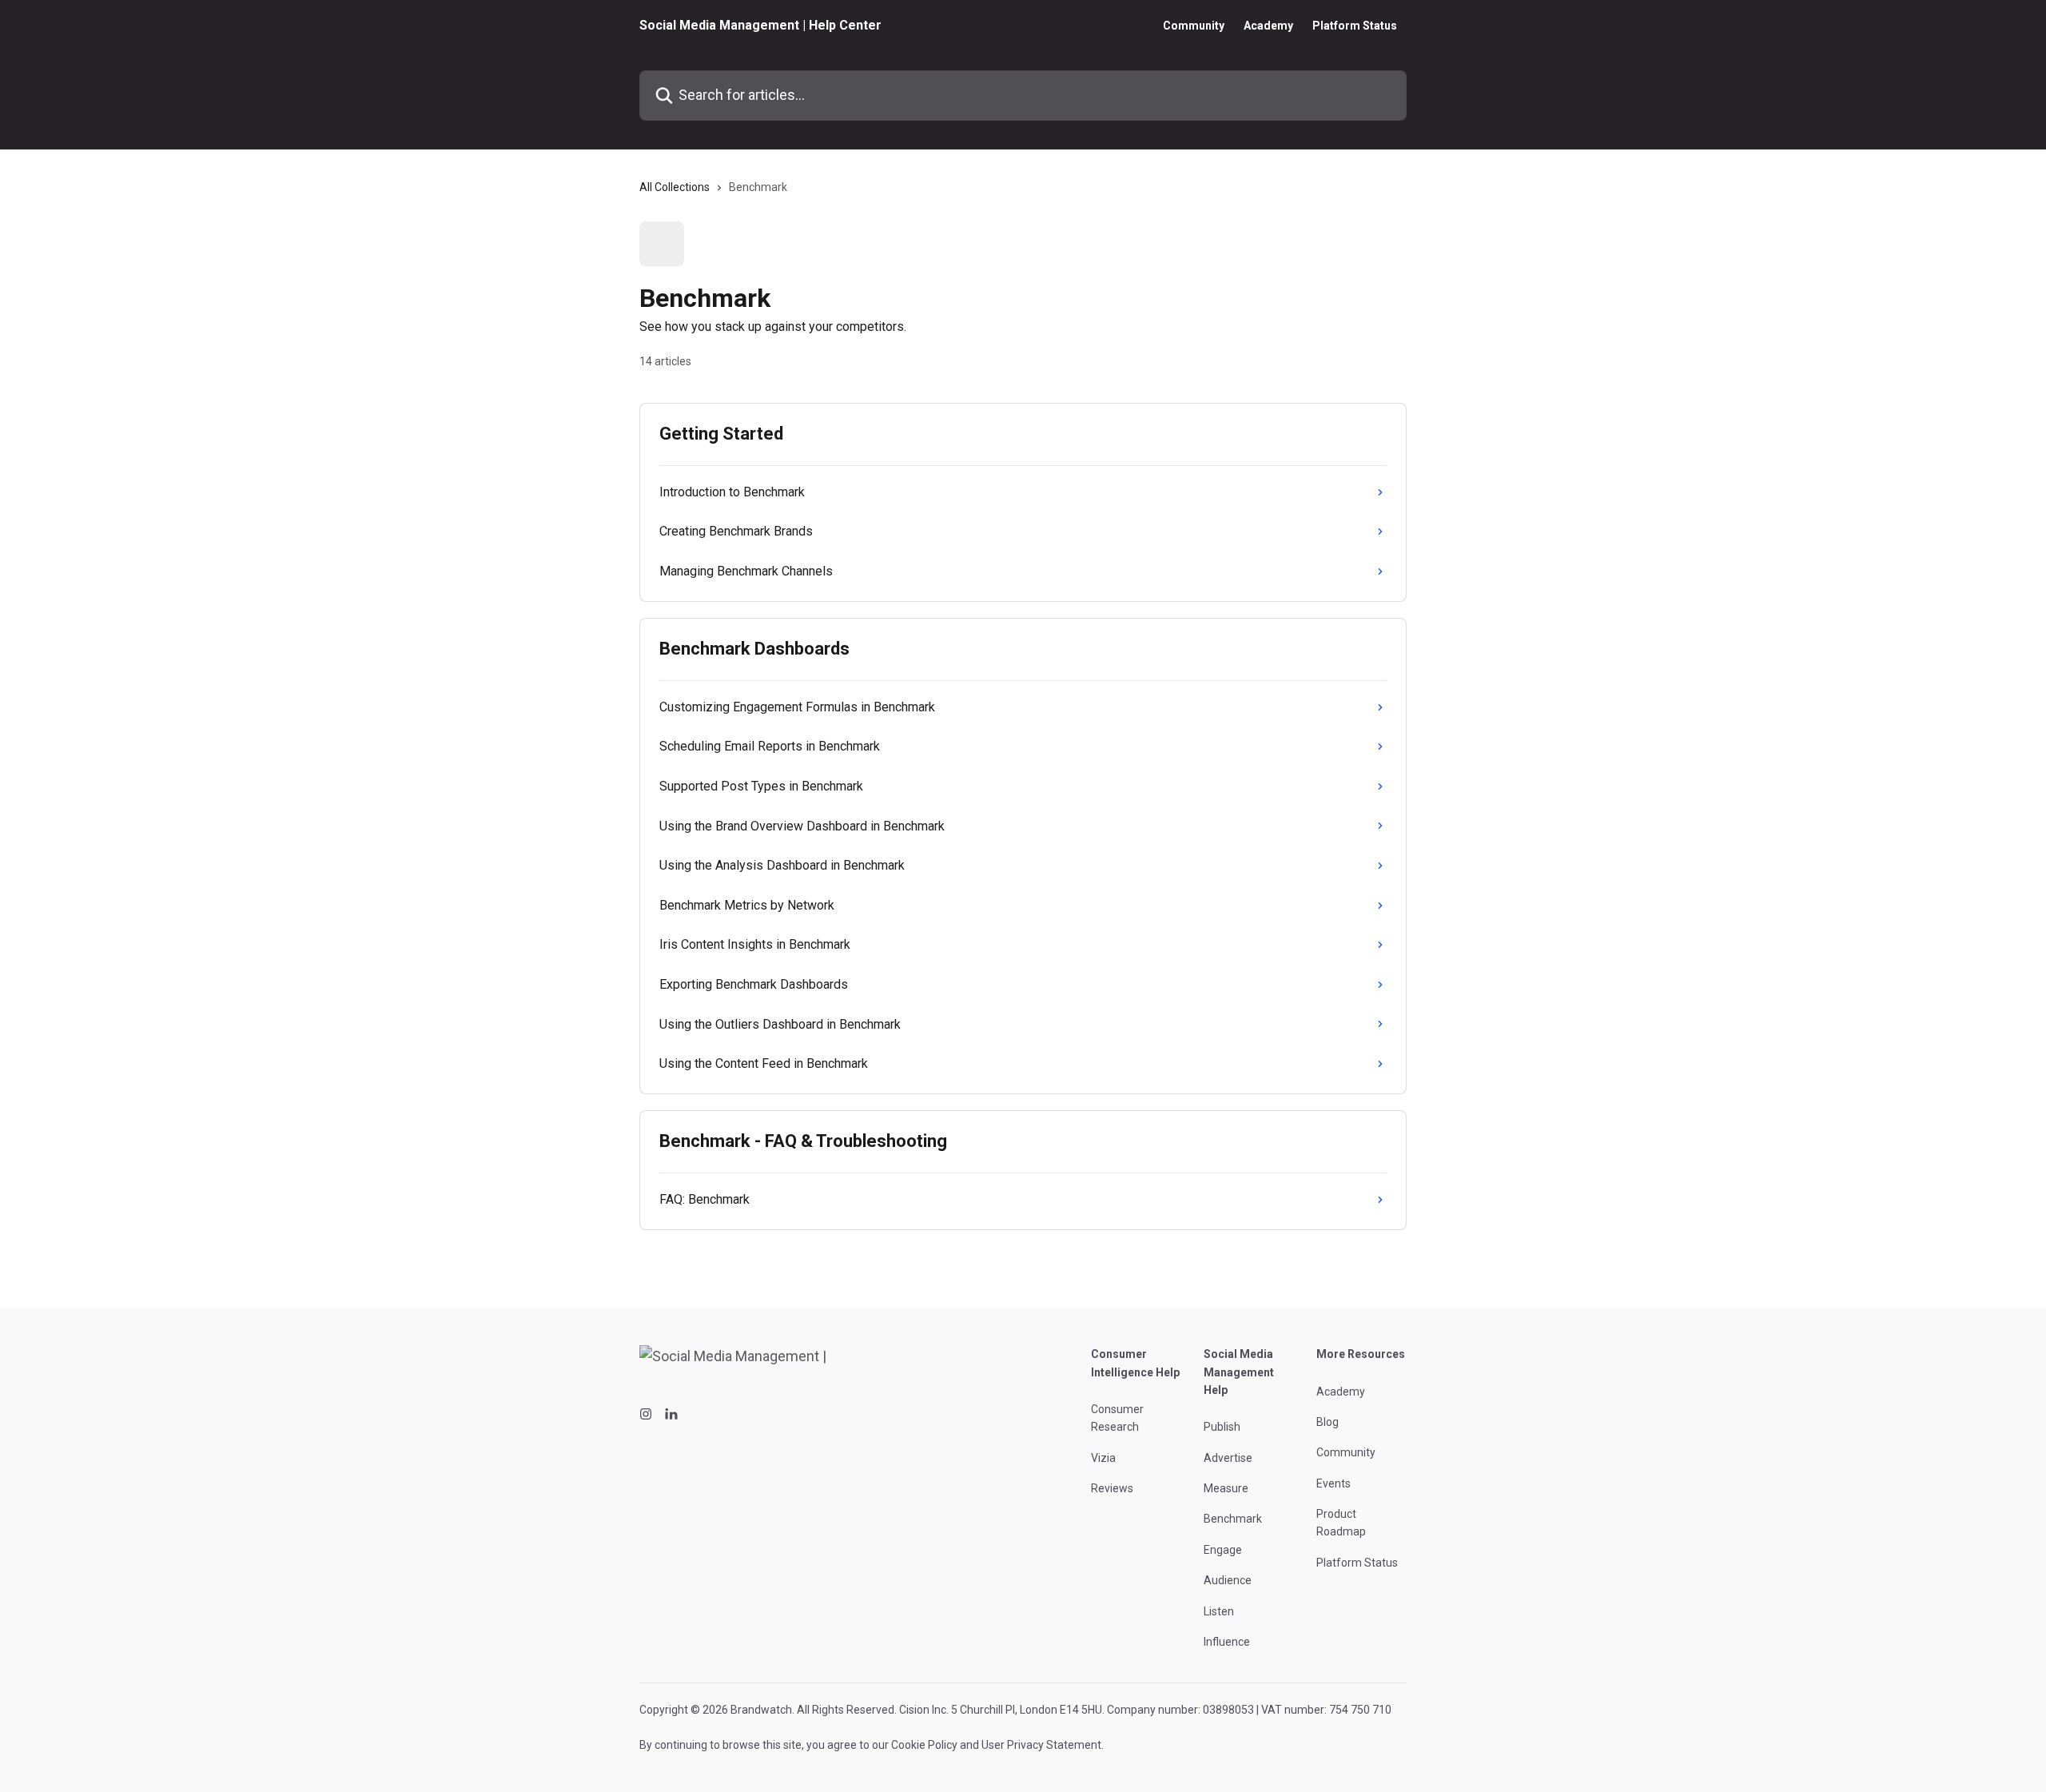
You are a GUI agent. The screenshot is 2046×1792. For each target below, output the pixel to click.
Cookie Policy (924, 1745)
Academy (1268, 26)
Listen (1219, 1611)
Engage (1223, 1550)
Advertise (1228, 1458)
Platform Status (1355, 26)
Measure (1226, 1488)
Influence (1227, 1642)
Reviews (1112, 1488)
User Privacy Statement (1041, 1745)
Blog (1328, 1422)
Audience (1228, 1580)
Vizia (1103, 1458)
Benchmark (1233, 1519)
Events (1333, 1483)
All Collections (675, 187)
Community (1194, 26)
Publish (1222, 1427)
